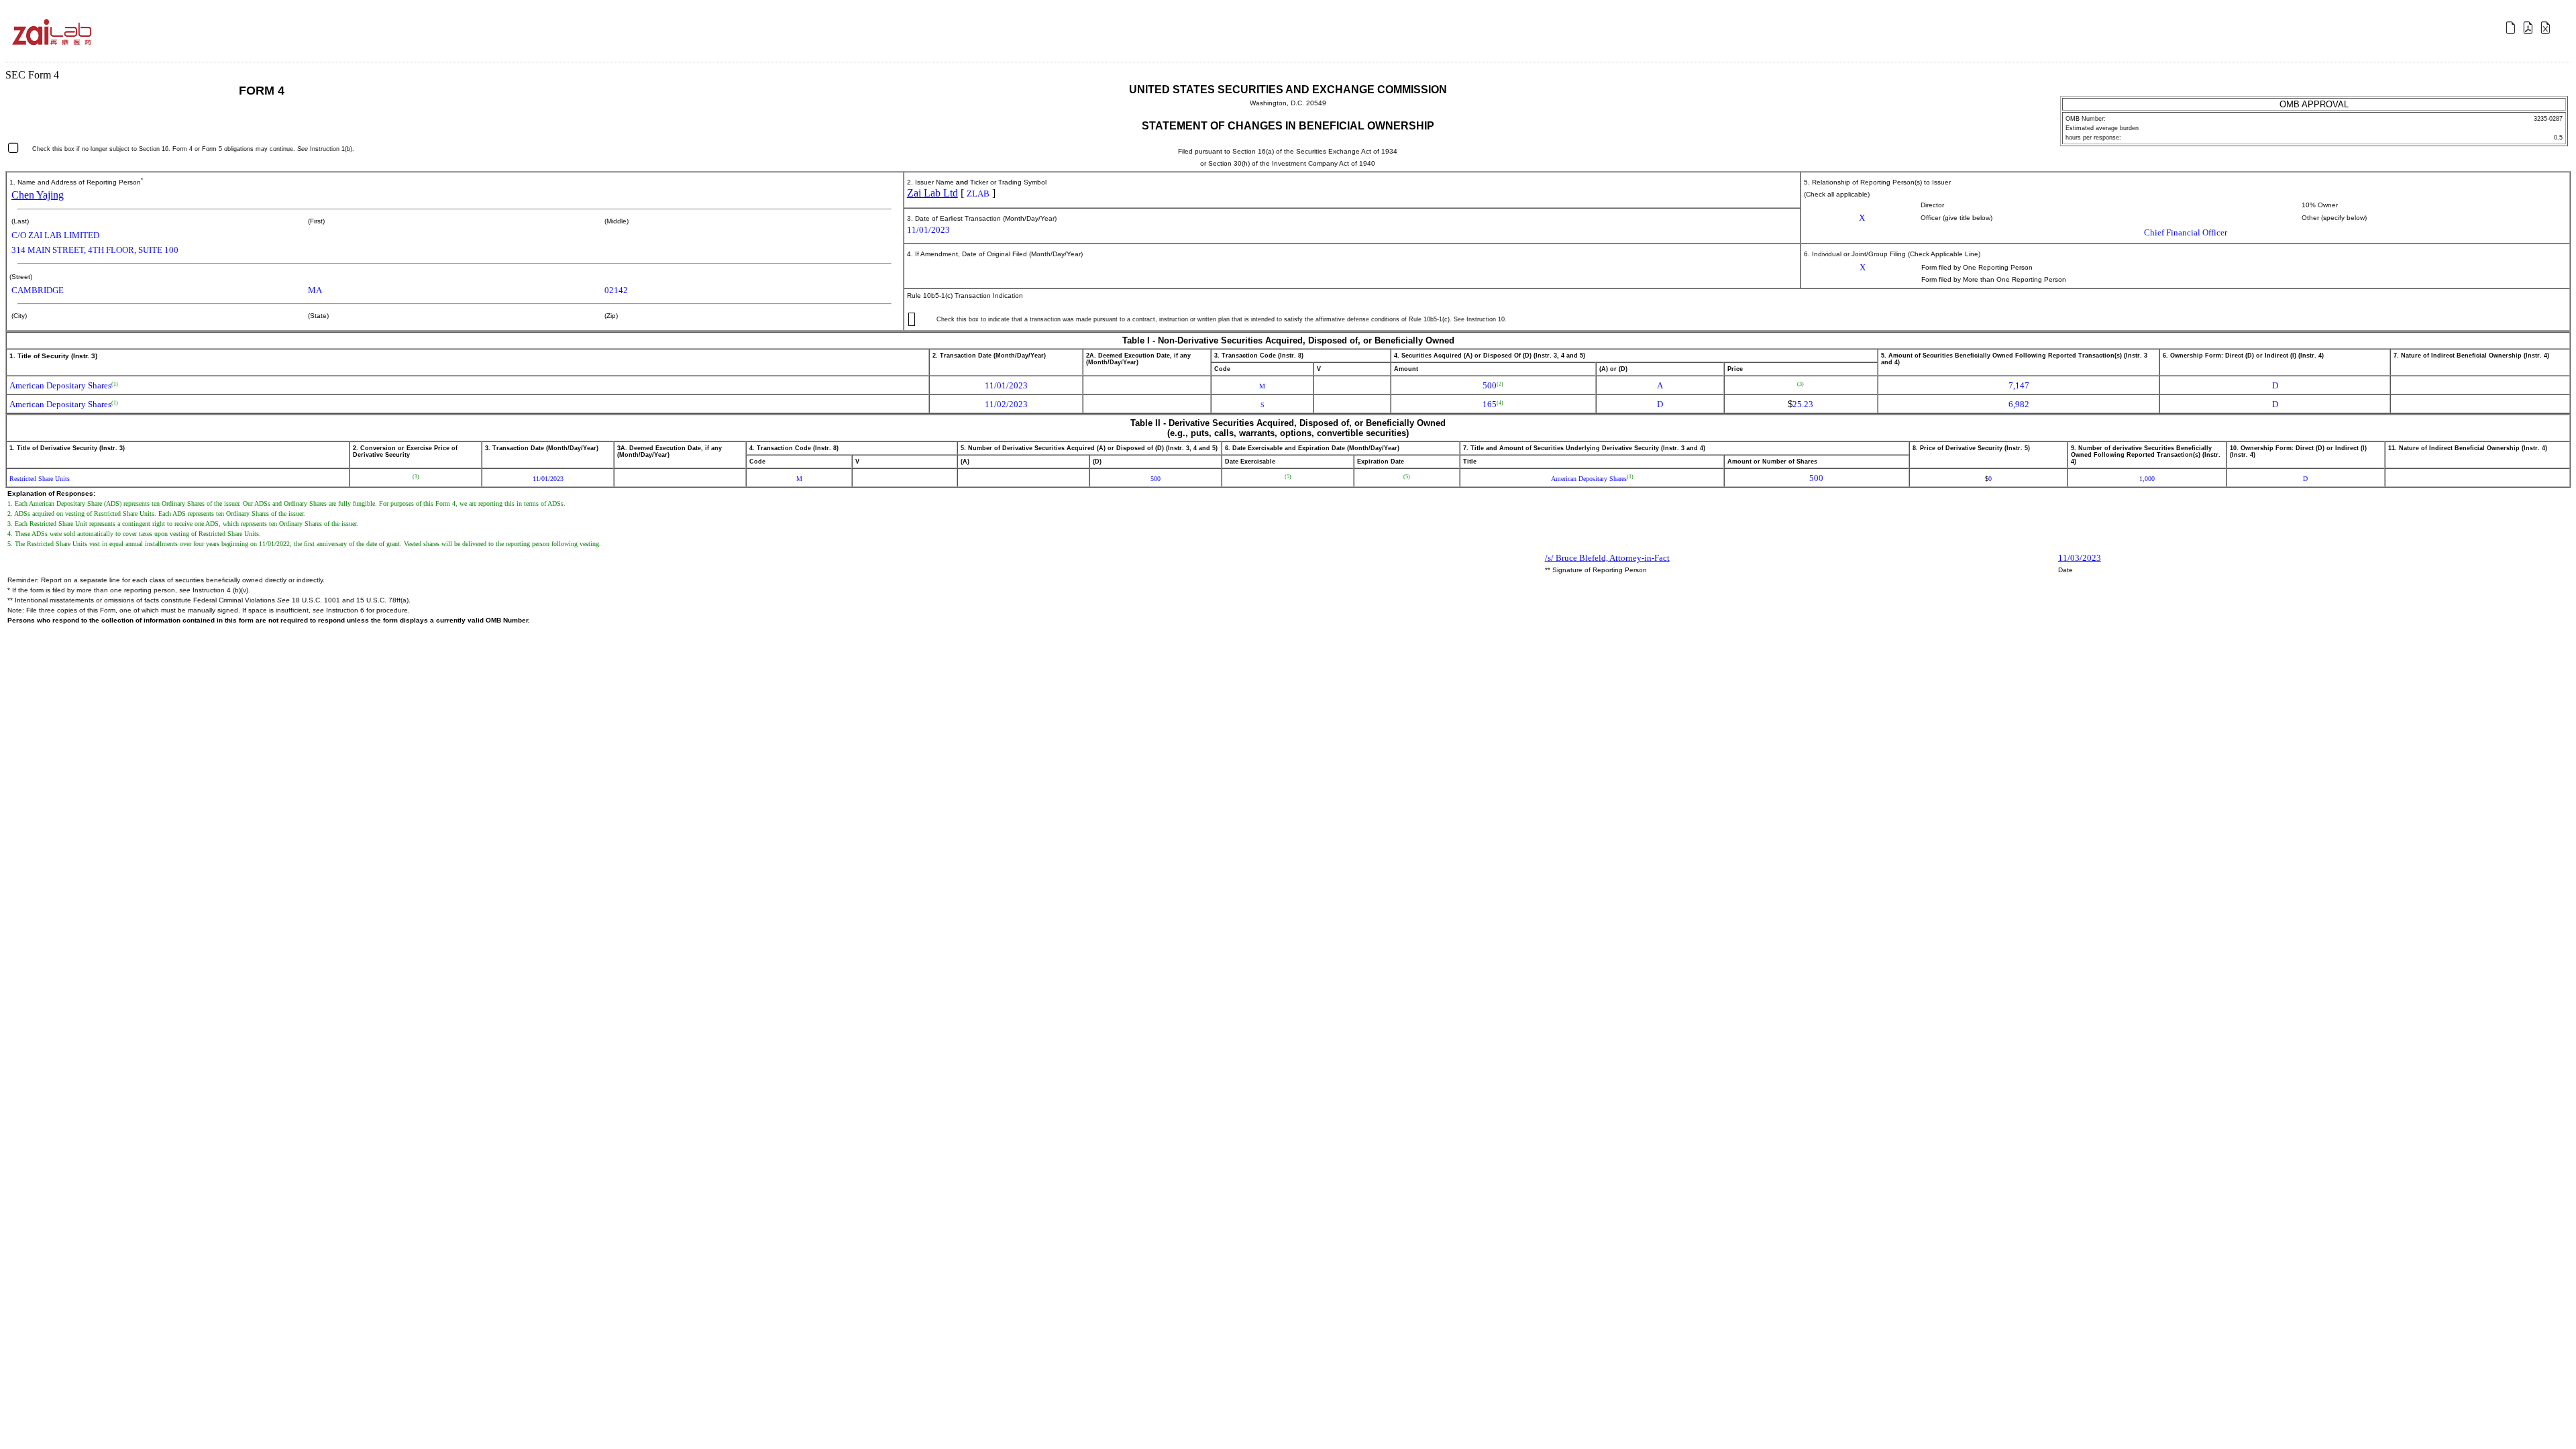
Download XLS (2547, 28)
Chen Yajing (38, 195)
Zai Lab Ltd (932, 193)
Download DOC (2512, 28)
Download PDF (2530, 28)
